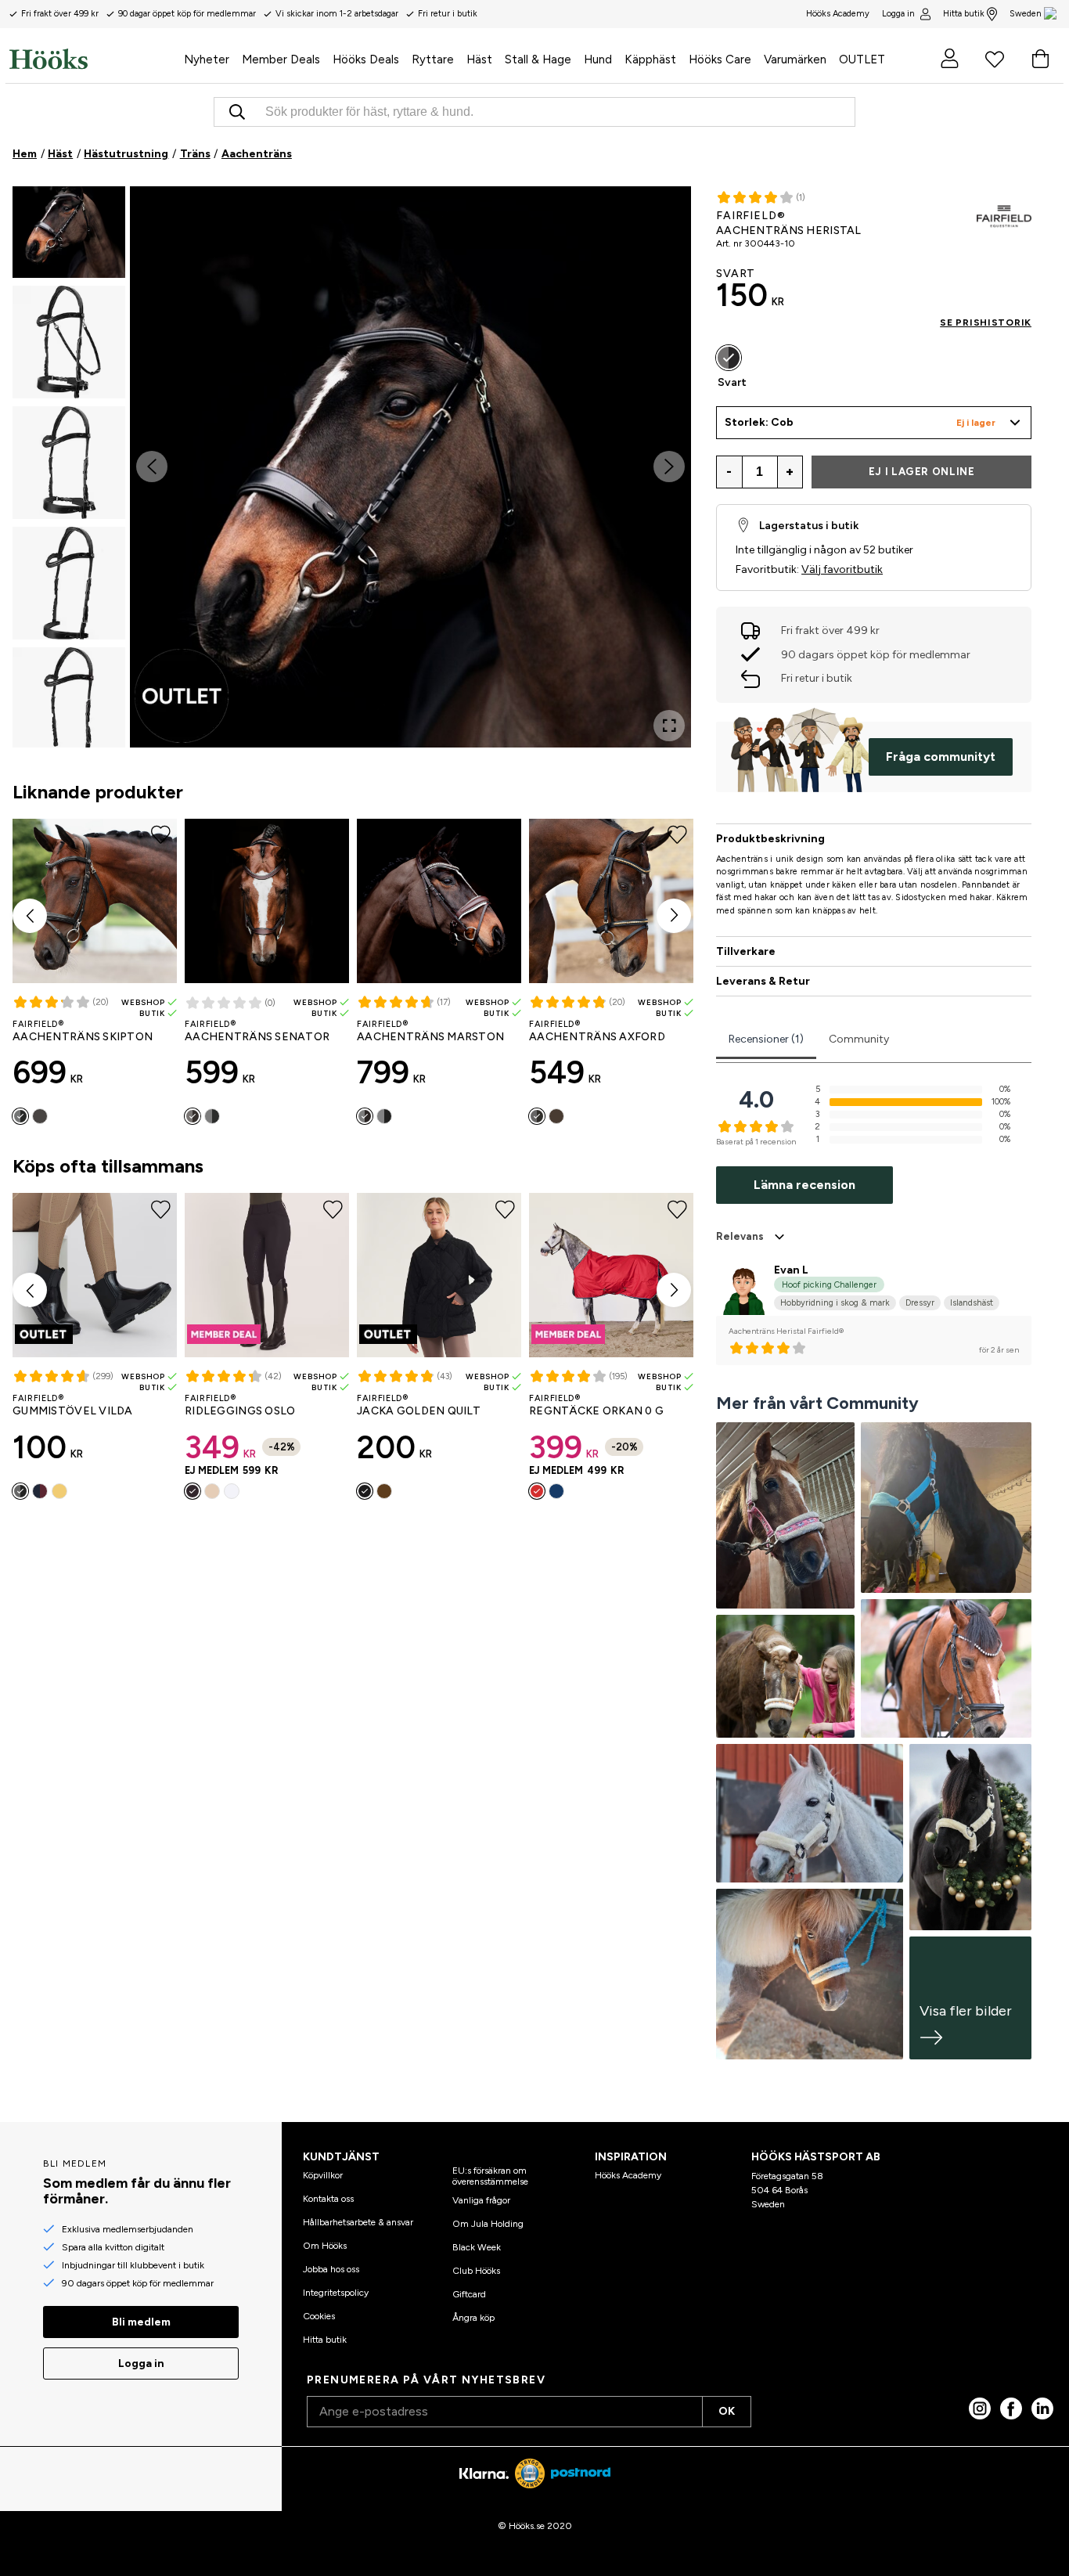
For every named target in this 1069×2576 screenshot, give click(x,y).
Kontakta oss (328, 2199)
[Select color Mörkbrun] (40, 1116)
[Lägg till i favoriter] (675, 213)
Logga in (898, 14)
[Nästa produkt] (674, 916)
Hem (25, 154)
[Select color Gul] (59, 1491)
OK (727, 2411)
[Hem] (94, 59)
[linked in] (1042, 2408)
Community (859, 1039)
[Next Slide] (669, 467)
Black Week (477, 2247)
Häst (60, 154)
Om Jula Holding (488, 2224)
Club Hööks (476, 2271)
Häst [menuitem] (479, 59)
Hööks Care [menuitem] (720, 59)
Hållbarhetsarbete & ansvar (358, 2222)
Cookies (319, 2316)
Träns (195, 154)
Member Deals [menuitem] (281, 59)
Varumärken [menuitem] (795, 59)
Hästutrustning (126, 154)
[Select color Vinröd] (40, 1491)
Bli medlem (141, 2322)
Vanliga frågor (481, 2200)
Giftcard (469, 2294)
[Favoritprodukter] (995, 59)
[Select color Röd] (537, 1491)
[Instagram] (980, 2408)
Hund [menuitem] (598, 59)
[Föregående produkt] (30, 916)
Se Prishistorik (986, 322)
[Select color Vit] (232, 1491)
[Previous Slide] (152, 467)
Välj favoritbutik (842, 569)
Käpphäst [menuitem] (650, 59)
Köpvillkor (323, 2175)
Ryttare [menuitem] (433, 59)
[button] (69, 222)
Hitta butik (964, 14)
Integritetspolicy (336, 2293)
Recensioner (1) (766, 1039)
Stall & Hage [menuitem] (538, 59)
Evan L (791, 1270)
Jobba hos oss (331, 2269)
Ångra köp (473, 2318)
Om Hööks (325, 2246)
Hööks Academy (628, 2175)
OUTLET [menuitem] (862, 59)
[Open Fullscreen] (669, 726)
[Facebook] (1011, 2408)
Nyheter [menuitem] (207, 59)
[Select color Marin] (556, 1491)
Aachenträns (257, 154)
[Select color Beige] (212, 1491)
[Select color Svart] (20, 1116)
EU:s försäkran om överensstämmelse (490, 2176)
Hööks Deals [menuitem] (366, 59)
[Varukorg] (1040, 59)
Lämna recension (804, 1185)
